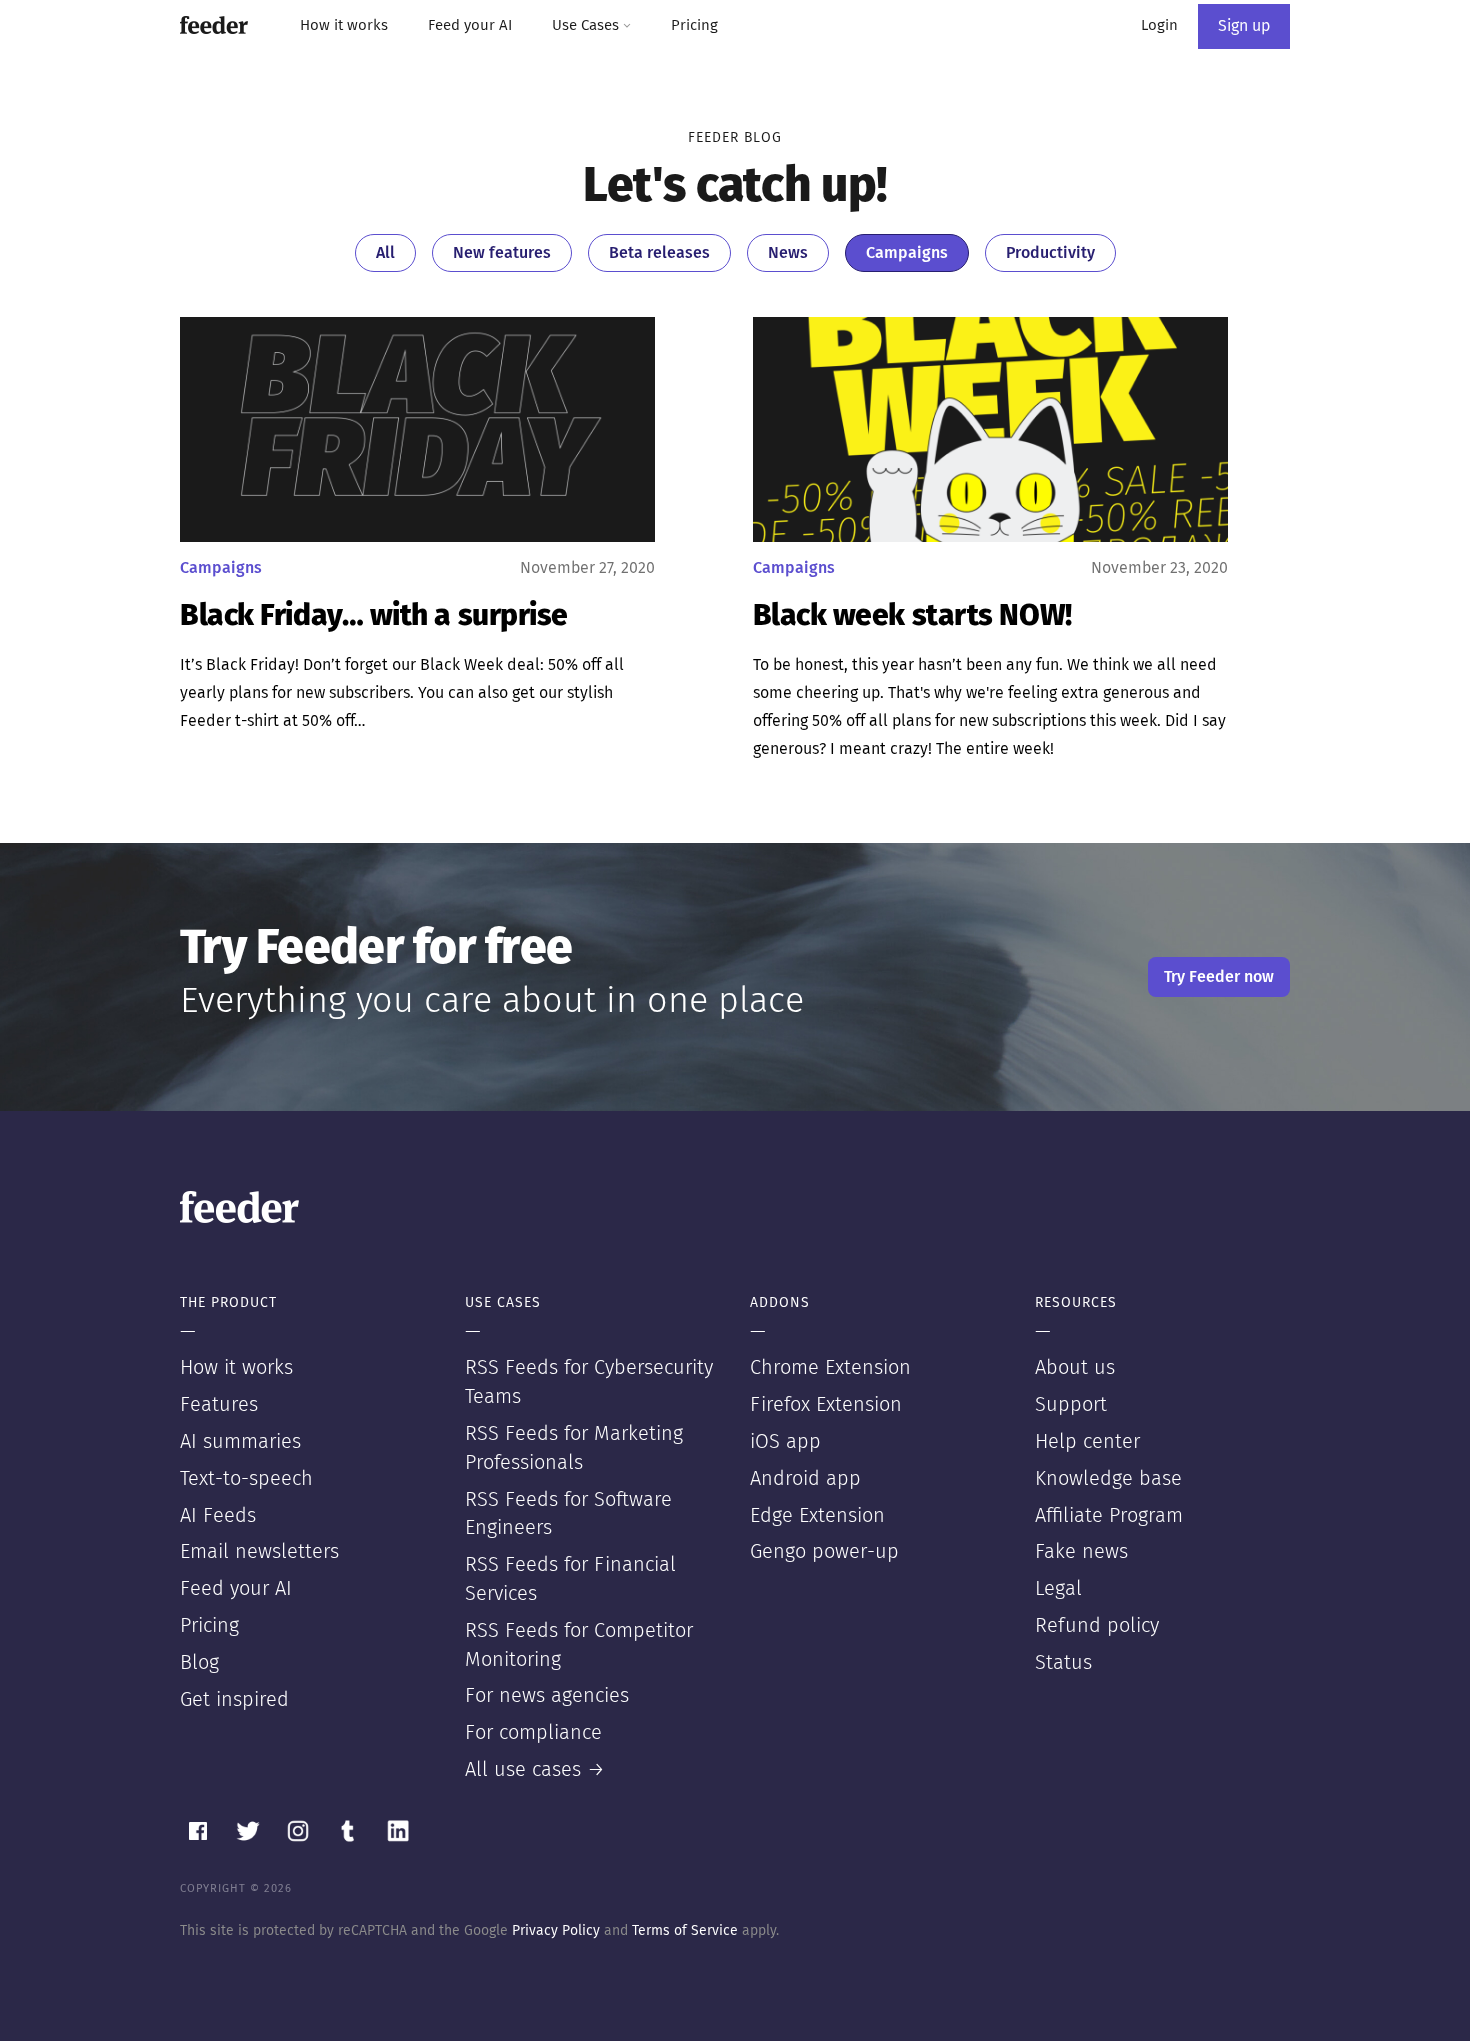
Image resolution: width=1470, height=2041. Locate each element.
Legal (1058, 1589)
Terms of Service (685, 1931)
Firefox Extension (826, 1405)
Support (1071, 1405)
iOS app (785, 1442)
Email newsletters (259, 1552)
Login (1159, 25)
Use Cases (587, 25)
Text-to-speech (246, 1479)
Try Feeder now (1219, 977)
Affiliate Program (1109, 1516)
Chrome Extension (830, 1368)
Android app (805, 1479)
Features (219, 1405)
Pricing (694, 25)
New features (502, 253)
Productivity (1050, 253)
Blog (199, 1663)
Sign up (1244, 26)
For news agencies (547, 1696)
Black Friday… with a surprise (374, 616)
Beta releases (659, 253)
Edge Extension (817, 1516)
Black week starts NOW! (912, 616)
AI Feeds (218, 1516)
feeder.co (214, 25)
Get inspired (234, 1700)
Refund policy (1097, 1626)
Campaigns (907, 253)
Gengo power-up (824, 1552)
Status (1063, 1663)
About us (1075, 1368)
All (385, 253)
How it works (344, 25)
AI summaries (240, 1442)
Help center (1087, 1442)
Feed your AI (470, 25)
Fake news (1081, 1552)
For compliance (533, 1733)
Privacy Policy (556, 1931)
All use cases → (535, 1770)
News (788, 253)
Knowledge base (1108, 1479)
